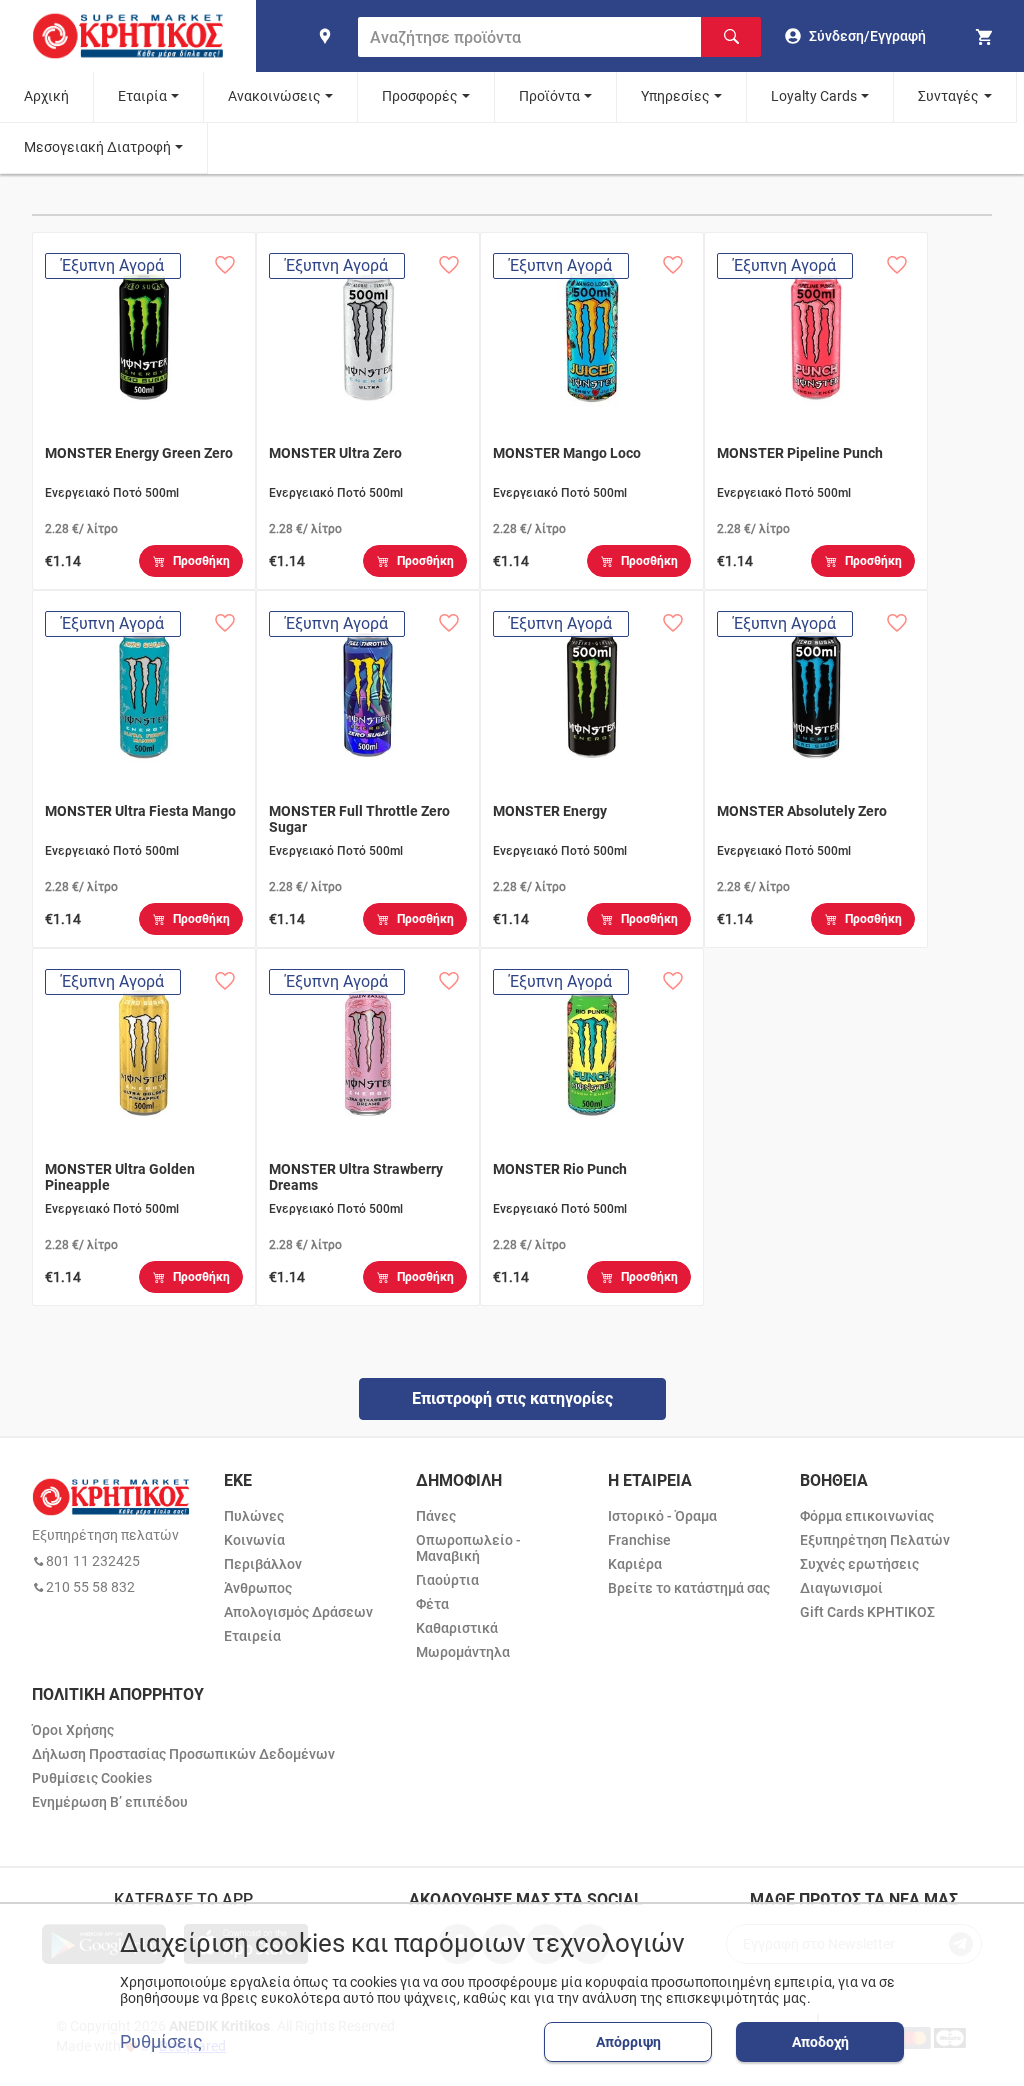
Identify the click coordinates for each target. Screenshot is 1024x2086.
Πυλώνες (254, 1516)
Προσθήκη (201, 561)
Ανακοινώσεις (274, 96)
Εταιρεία (252, 1636)
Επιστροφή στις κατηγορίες (512, 1398)
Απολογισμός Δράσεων (298, 1612)
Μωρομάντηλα (463, 1652)
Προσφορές (420, 96)
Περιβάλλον (263, 1564)
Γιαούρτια (447, 1580)
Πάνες (436, 1516)
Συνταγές (948, 96)
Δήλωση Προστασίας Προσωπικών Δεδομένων (183, 1754)
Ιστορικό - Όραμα (662, 1516)
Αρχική (46, 96)
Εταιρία (142, 96)
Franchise (639, 1540)
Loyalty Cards (814, 96)
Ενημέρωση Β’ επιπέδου (110, 1802)
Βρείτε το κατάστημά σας (689, 1588)
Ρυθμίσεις (161, 2042)
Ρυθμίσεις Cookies (92, 1778)
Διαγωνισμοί (841, 1588)
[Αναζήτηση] (731, 37)
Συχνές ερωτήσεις (859, 1564)
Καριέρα (635, 1564)
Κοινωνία (254, 1540)
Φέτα (432, 1604)
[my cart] (987, 36)
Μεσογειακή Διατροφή (97, 147)
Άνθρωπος (258, 1588)
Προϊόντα (549, 96)
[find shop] (325, 36)
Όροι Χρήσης (73, 1730)
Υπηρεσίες (675, 96)
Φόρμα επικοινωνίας (867, 1516)
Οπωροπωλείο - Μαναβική (468, 1548)
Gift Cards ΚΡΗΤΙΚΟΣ (867, 1612)
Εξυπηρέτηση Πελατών (875, 1540)
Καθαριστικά (457, 1628)
